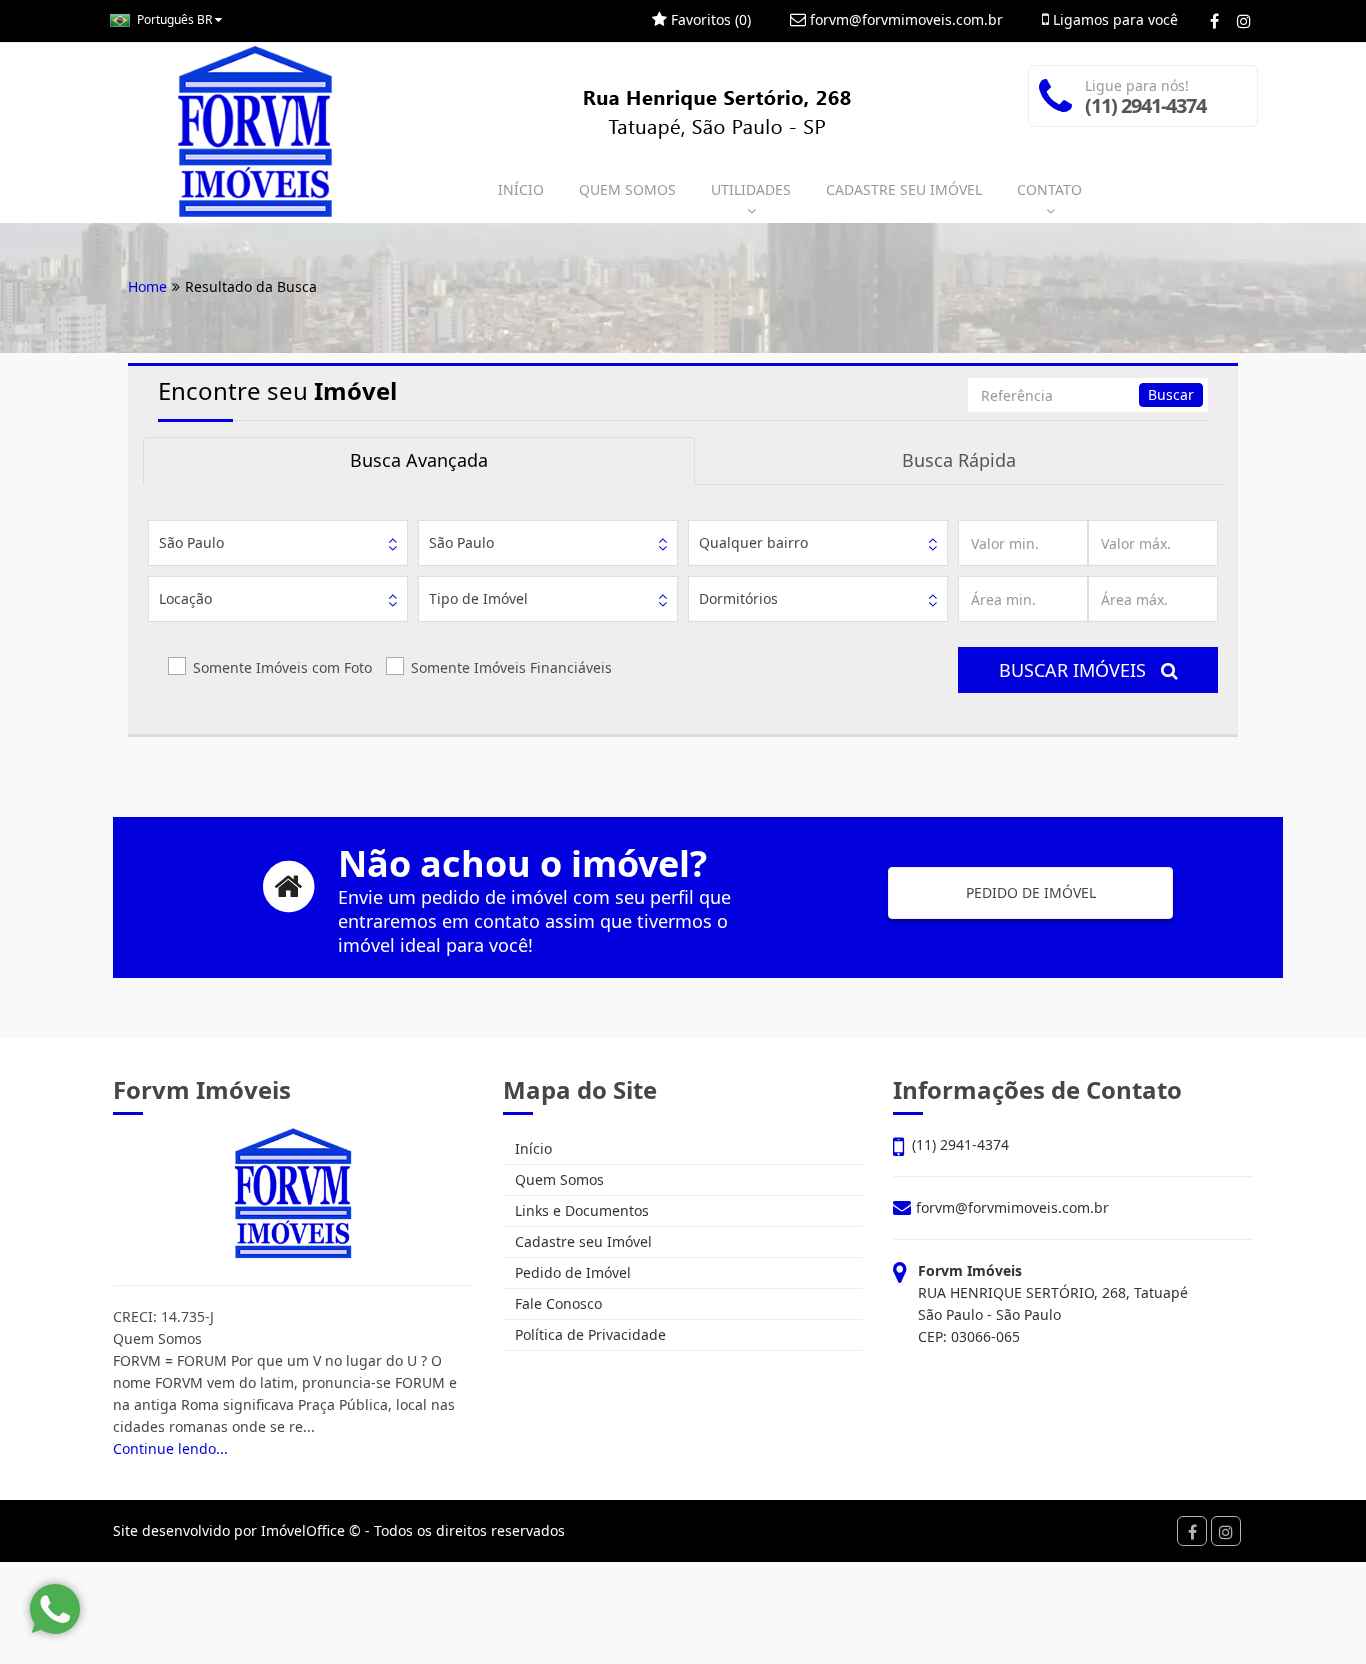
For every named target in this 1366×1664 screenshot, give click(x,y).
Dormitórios (738, 598)
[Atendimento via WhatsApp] (55, 1609)
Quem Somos (557, 1179)
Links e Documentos (580, 1210)
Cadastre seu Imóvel (581, 1241)
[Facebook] (1214, 21)
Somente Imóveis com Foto (282, 667)
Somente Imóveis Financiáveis (511, 667)
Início (531, 1148)
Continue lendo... (170, 1448)
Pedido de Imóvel (571, 1272)
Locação (185, 598)
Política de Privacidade (588, 1334)
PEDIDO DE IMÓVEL (1031, 892)
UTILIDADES (751, 189)
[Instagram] (1243, 21)
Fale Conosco (556, 1303)
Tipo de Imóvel (478, 598)
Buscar (1171, 394)
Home (147, 286)
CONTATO (1049, 189)
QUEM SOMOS (627, 189)
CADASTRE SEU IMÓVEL (904, 189)
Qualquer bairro (753, 542)
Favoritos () (709, 19)
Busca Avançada (419, 460)
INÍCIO (521, 189)
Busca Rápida (959, 460)
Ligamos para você (1113, 19)
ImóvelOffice (303, 1530)
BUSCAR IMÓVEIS (1080, 670)
